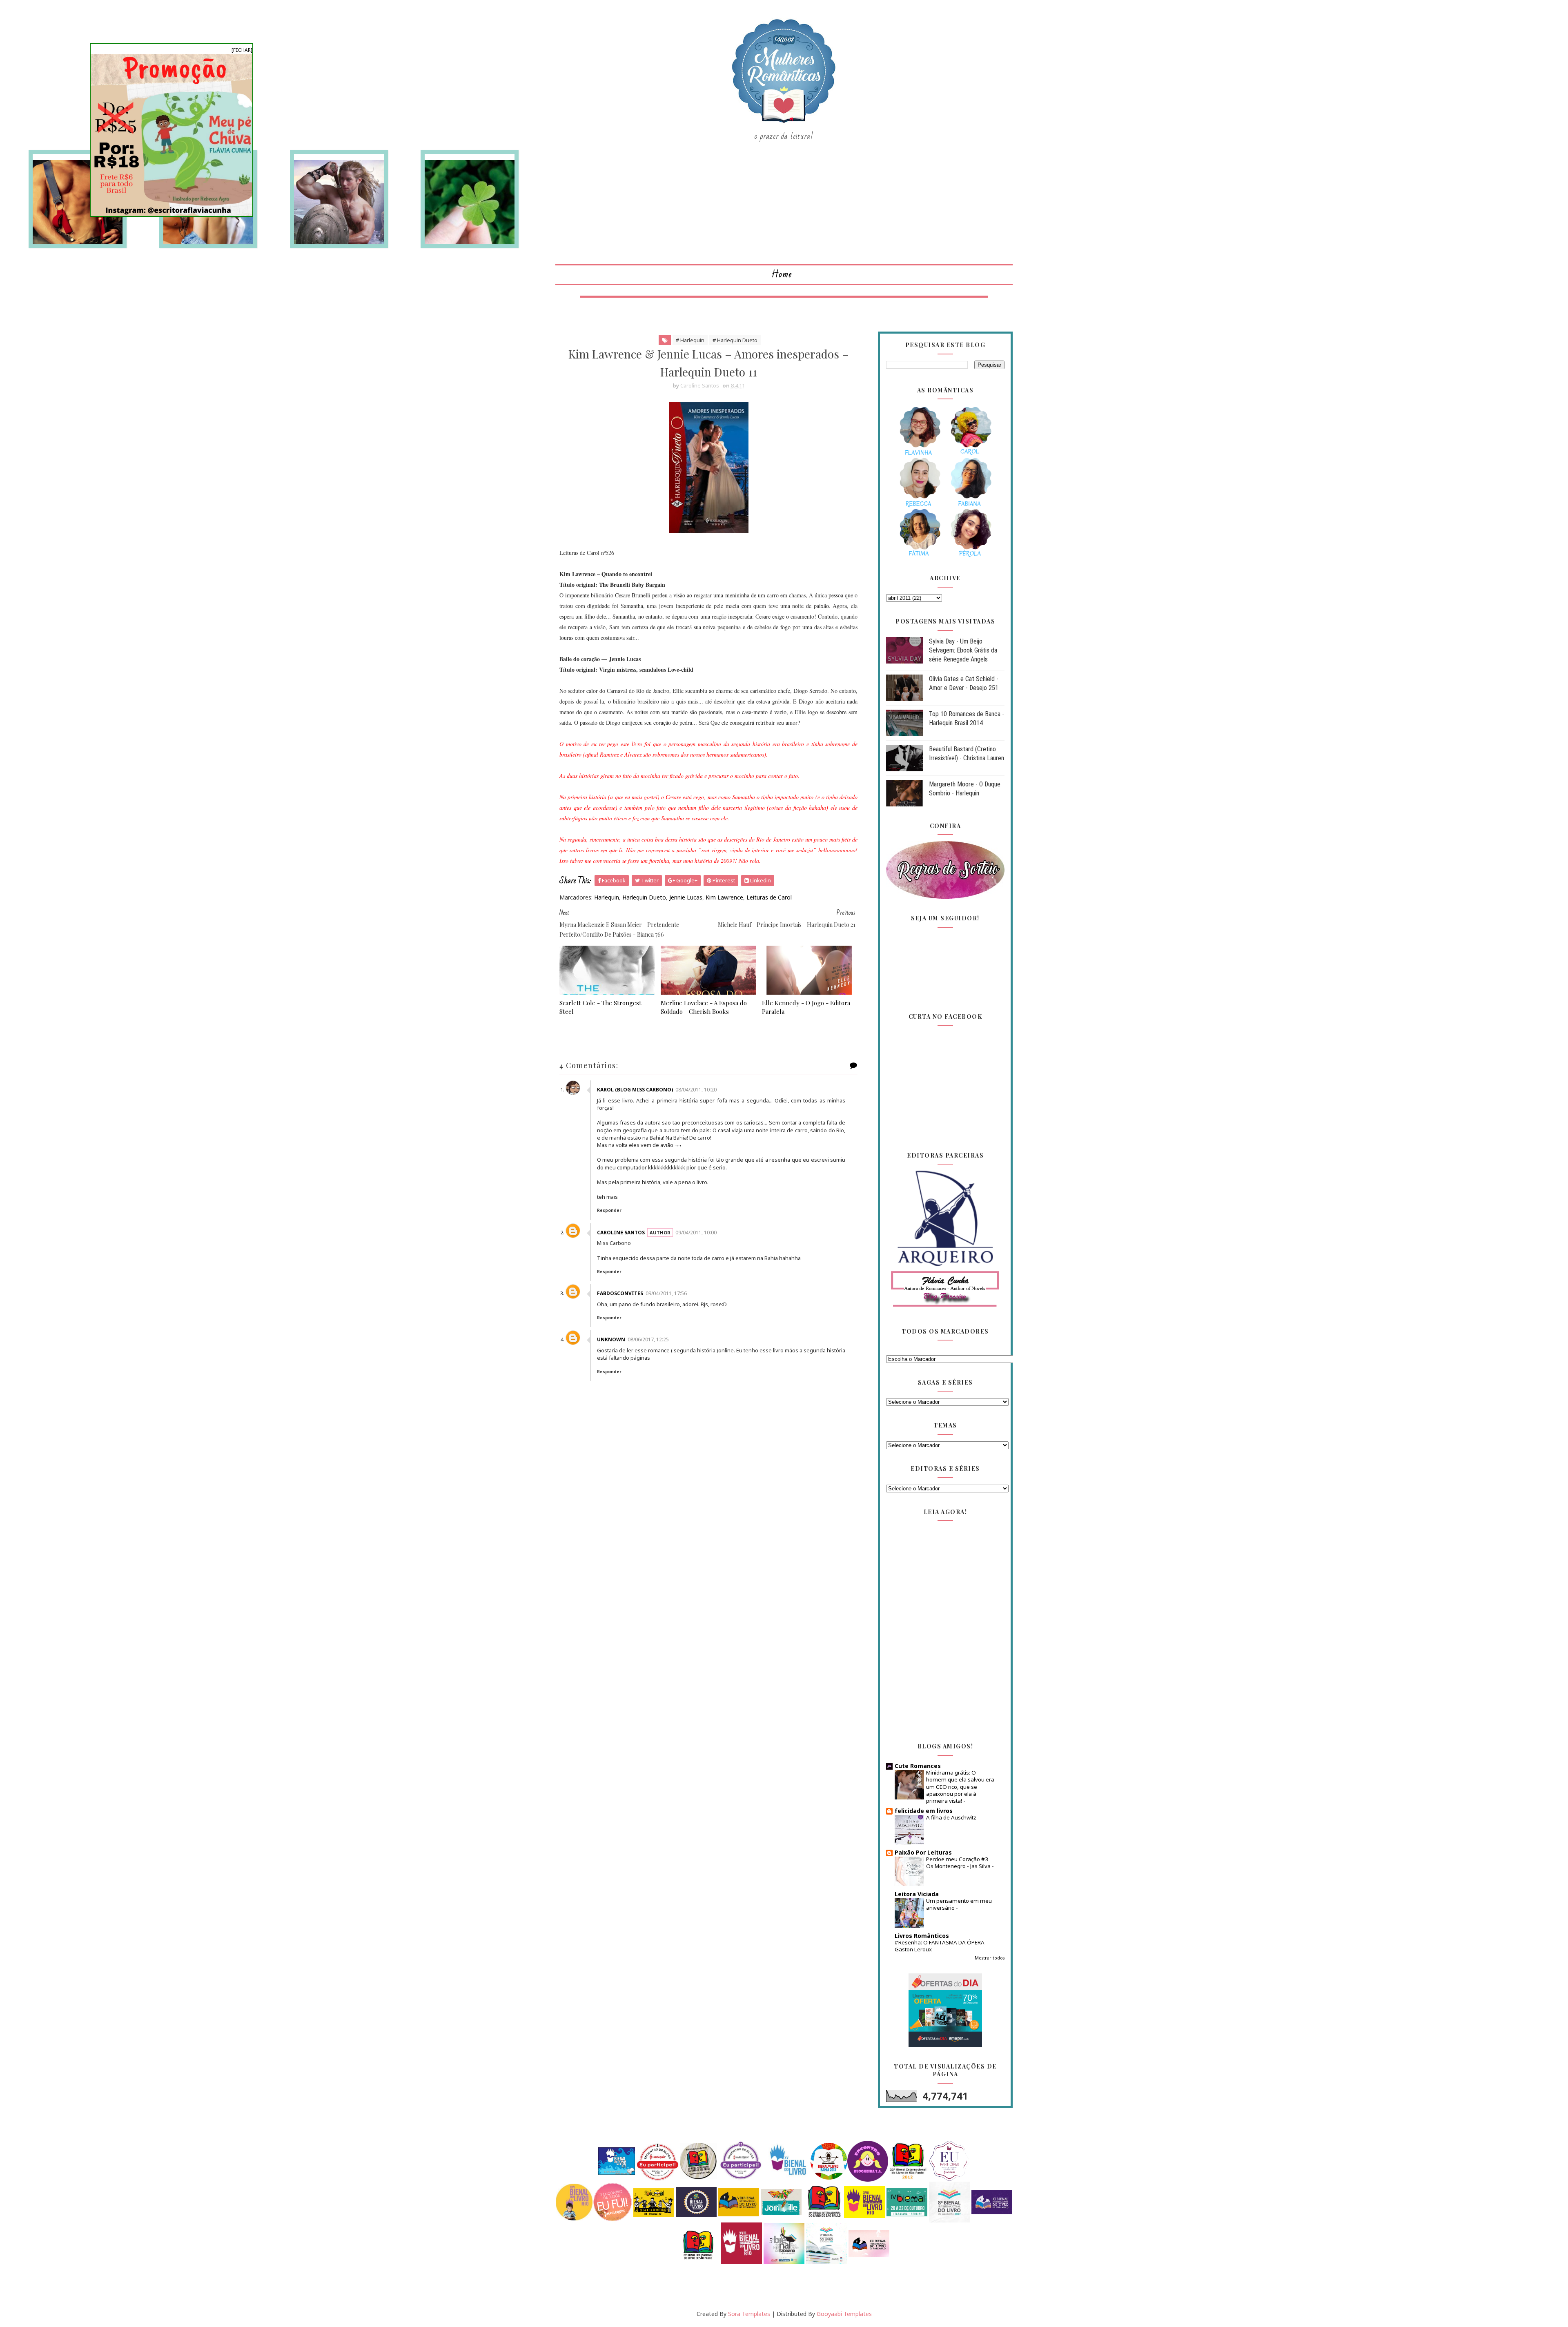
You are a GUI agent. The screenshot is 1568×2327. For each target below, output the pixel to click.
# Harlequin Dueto (735, 340)
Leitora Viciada (917, 1894)
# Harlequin (690, 340)
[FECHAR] (242, 50)
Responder (609, 1210)
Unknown (611, 1339)
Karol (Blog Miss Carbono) (635, 1090)
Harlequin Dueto (644, 897)
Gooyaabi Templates (844, 2314)
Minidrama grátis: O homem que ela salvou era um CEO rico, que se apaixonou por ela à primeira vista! (960, 1787)
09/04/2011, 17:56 (666, 1293)
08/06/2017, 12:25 (648, 1339)
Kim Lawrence (724, 897)
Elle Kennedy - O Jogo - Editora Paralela (806, 1007)
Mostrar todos (990, 1958)
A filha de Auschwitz (952, 1817)
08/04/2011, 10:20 (696, 1090)
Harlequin (607, 897)
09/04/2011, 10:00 (696, 1233)
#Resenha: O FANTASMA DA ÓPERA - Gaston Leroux (941, 1946)
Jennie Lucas (686, 897)
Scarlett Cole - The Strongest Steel (600, 1007)
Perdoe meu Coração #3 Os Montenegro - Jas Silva (959, 1863)
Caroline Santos (621, 1233)
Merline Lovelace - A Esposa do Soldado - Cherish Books (704, 1007)
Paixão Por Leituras (923, 1852)
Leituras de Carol (769, 897)
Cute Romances (918, 1766)
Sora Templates (749, 2314)
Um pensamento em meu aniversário (959, 1904)
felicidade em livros (924, 1811)
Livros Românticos (922, 1936)
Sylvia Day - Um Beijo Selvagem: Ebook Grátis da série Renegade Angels (963, 650)
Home (782, 275)
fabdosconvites (620, 1293)
